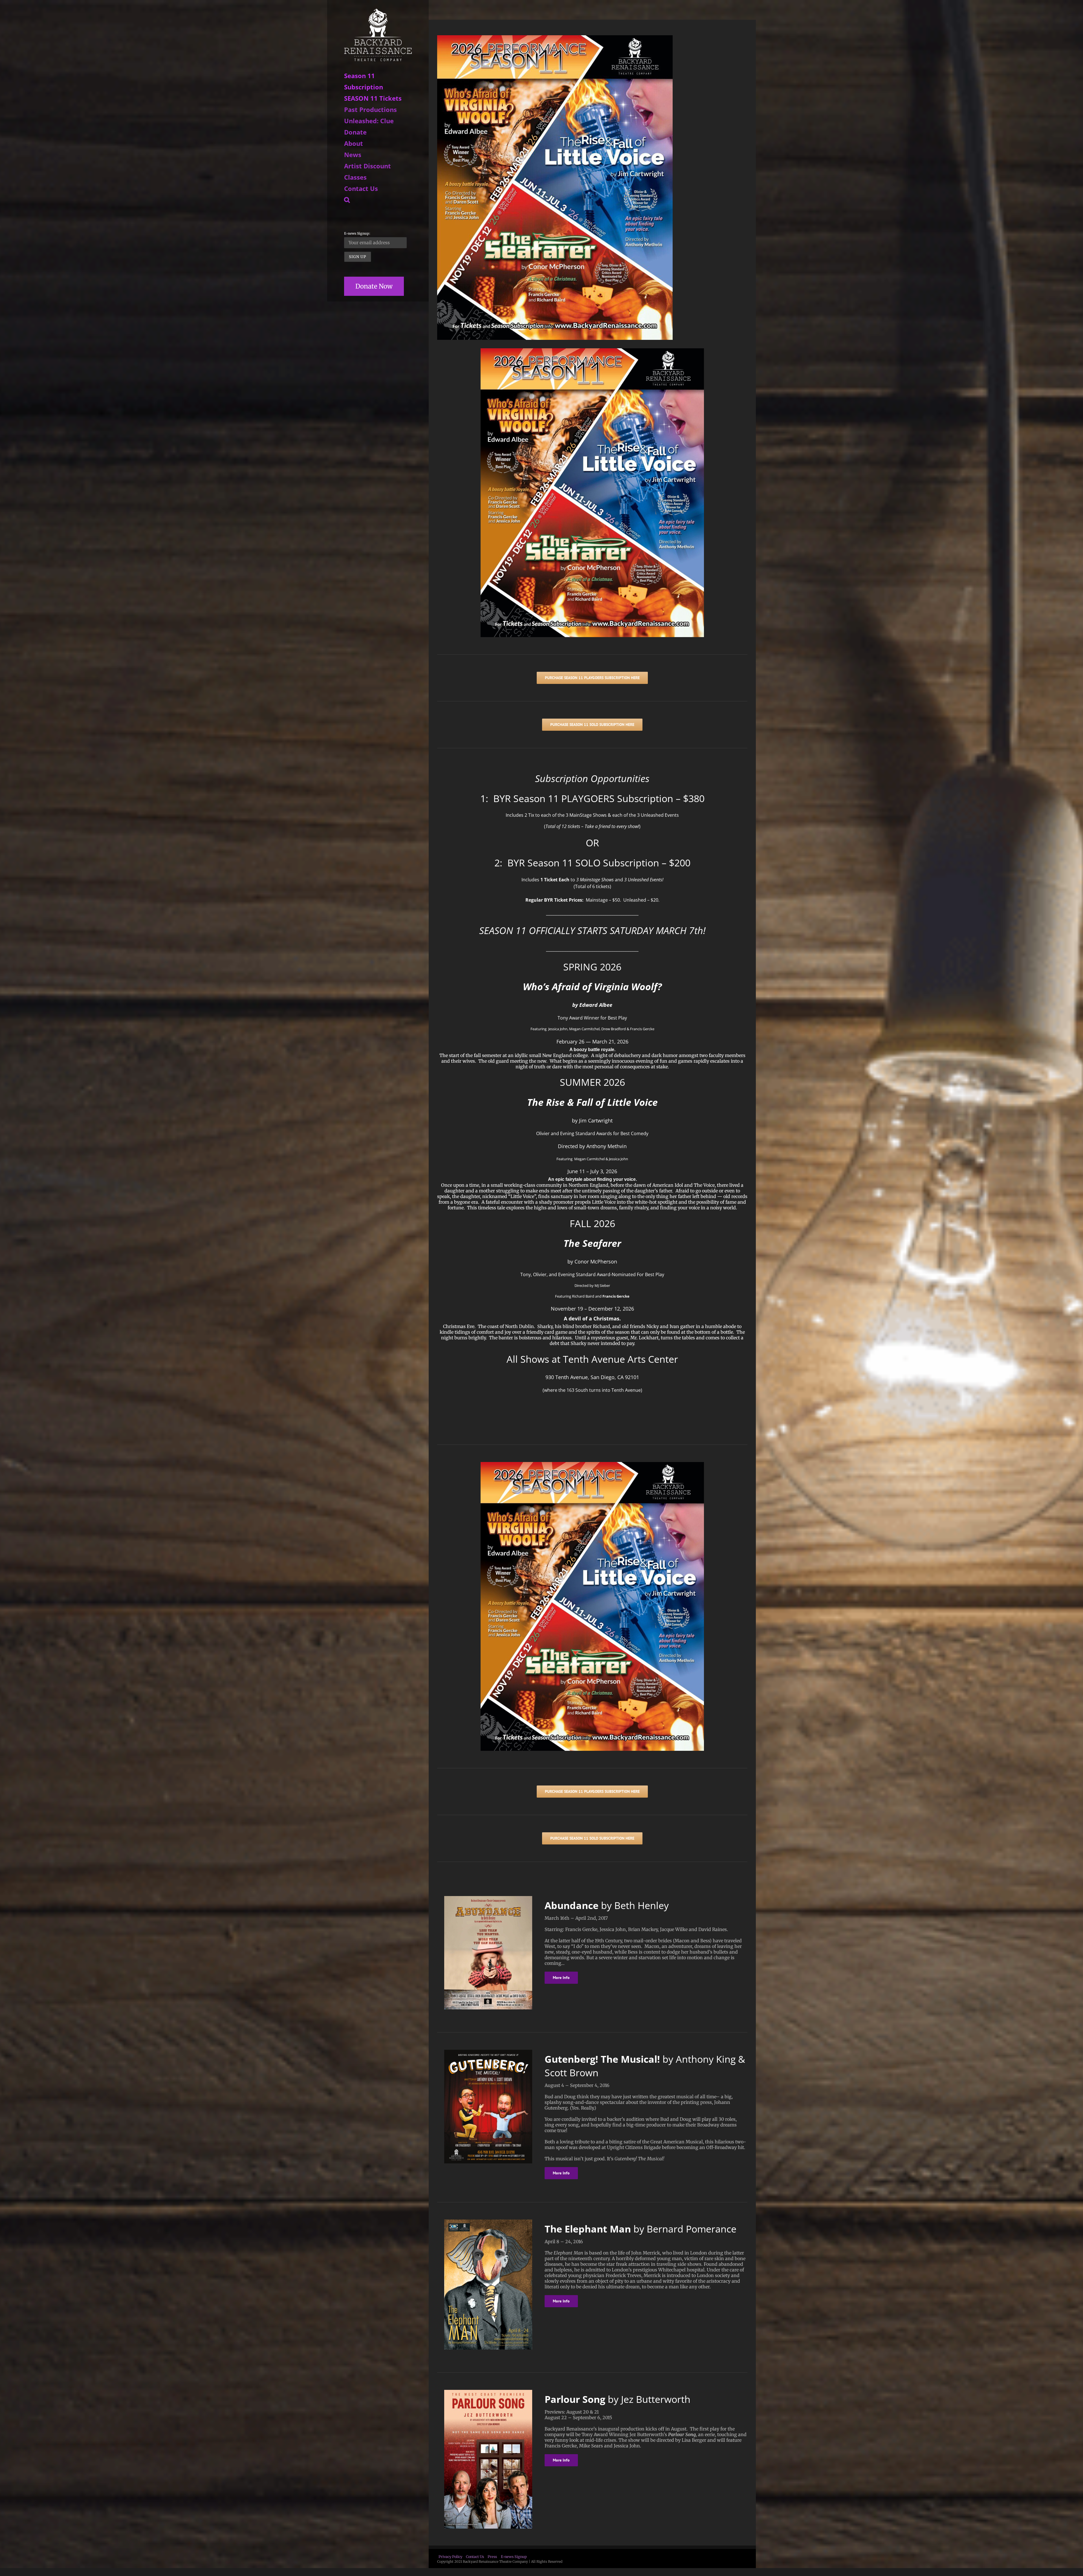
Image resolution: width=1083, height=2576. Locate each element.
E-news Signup (514, 2557)
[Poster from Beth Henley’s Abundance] (488, 1898)
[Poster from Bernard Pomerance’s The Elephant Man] (488, 2222)
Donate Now (374, 286)
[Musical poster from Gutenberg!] (488, 2052)
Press (492, 2557)
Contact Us (475, 2557)
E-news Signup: (357, 233)
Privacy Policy (450, 2557)
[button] (378, 200)
